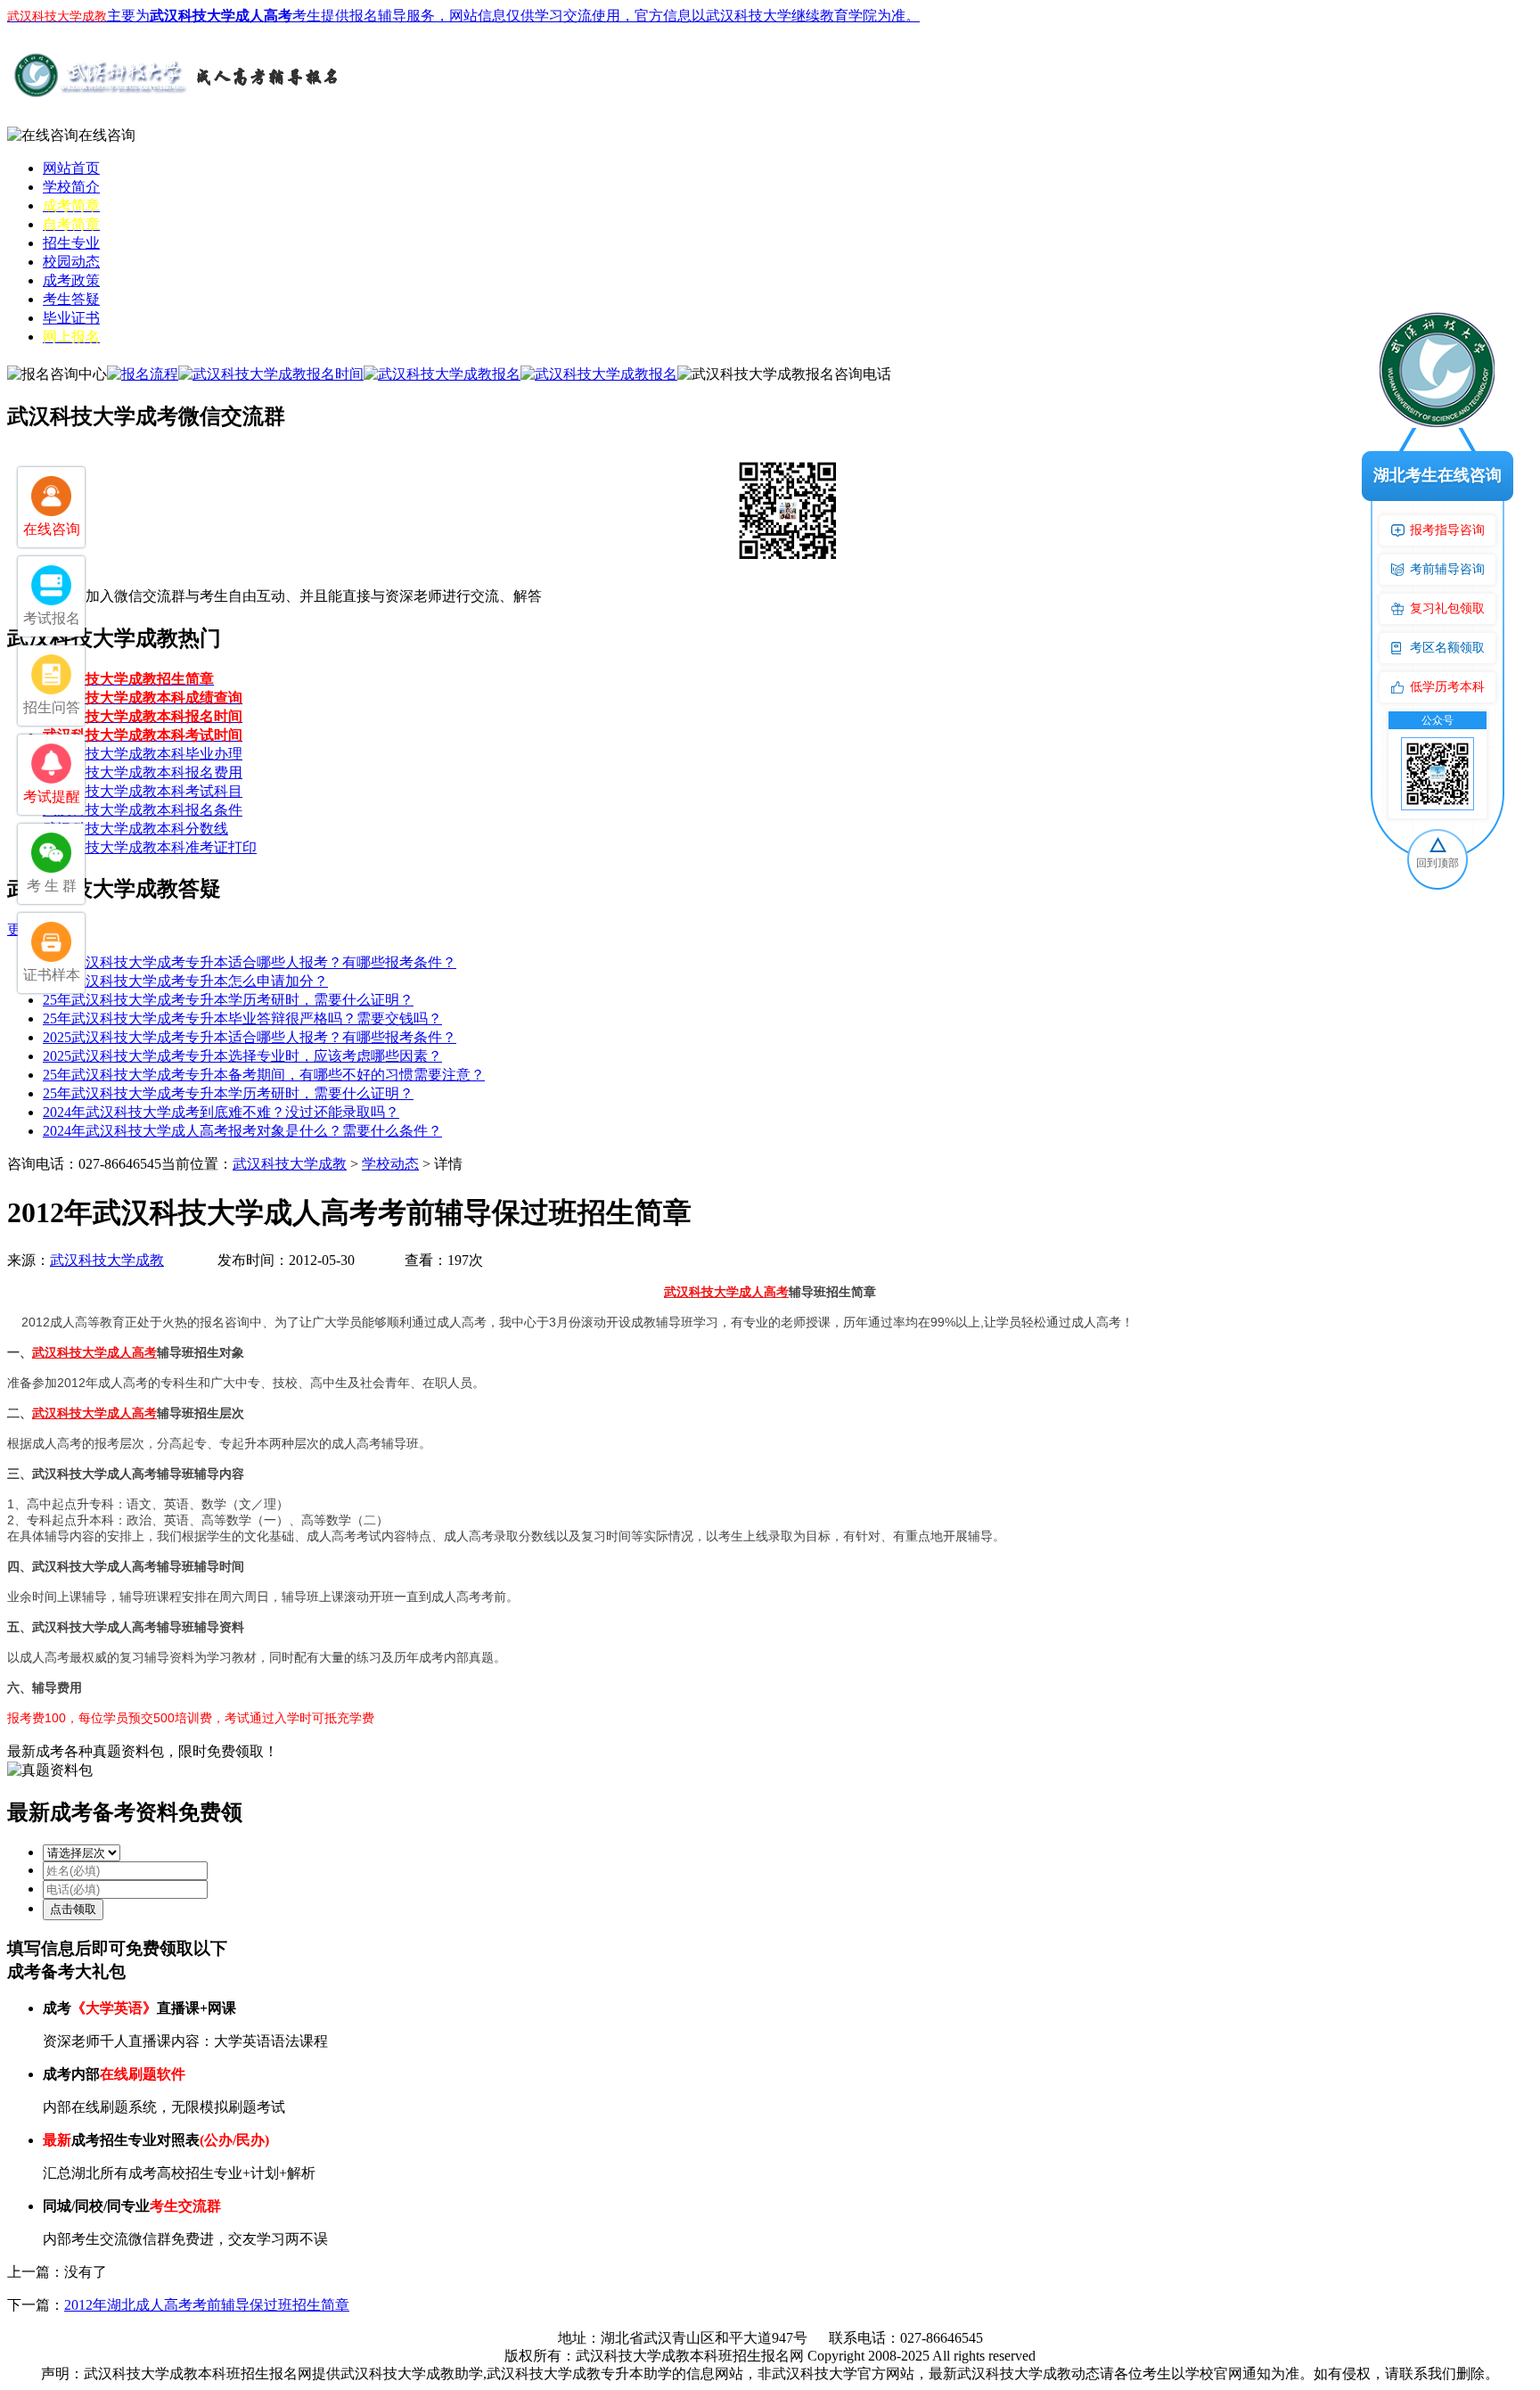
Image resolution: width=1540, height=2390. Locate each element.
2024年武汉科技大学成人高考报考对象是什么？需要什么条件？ (242, 1131)
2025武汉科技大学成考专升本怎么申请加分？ (185, 981)
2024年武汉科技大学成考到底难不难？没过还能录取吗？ (221, 1112)
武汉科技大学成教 (290, 1164)
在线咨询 (107, 135)
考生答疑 (71, 299)
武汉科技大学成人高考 (726, 1292)
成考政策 (71, 280)
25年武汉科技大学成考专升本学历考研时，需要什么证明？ (228, 1000)
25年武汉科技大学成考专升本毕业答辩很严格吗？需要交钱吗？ (242, 1018)
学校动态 (390, 1164)
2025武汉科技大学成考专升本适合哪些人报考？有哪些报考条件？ (250, 962)
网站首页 (71, 168)
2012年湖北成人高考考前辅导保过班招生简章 (207, 2305)
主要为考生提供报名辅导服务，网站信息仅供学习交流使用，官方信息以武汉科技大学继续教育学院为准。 (463, 16)
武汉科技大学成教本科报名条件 (143, 810)
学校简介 (71, 187)
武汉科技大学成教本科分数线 (135, 829)
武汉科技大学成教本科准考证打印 (150, 847)
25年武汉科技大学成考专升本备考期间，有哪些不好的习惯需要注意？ (264, 1075)
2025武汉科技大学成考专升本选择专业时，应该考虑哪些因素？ (242, 1056)
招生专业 (71, 243)
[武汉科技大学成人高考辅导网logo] (176, 97)
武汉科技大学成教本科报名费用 (143, 772)
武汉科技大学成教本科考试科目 (143, 791)
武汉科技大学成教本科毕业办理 (143, 754)
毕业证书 (71, 318)
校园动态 (71, 262)
